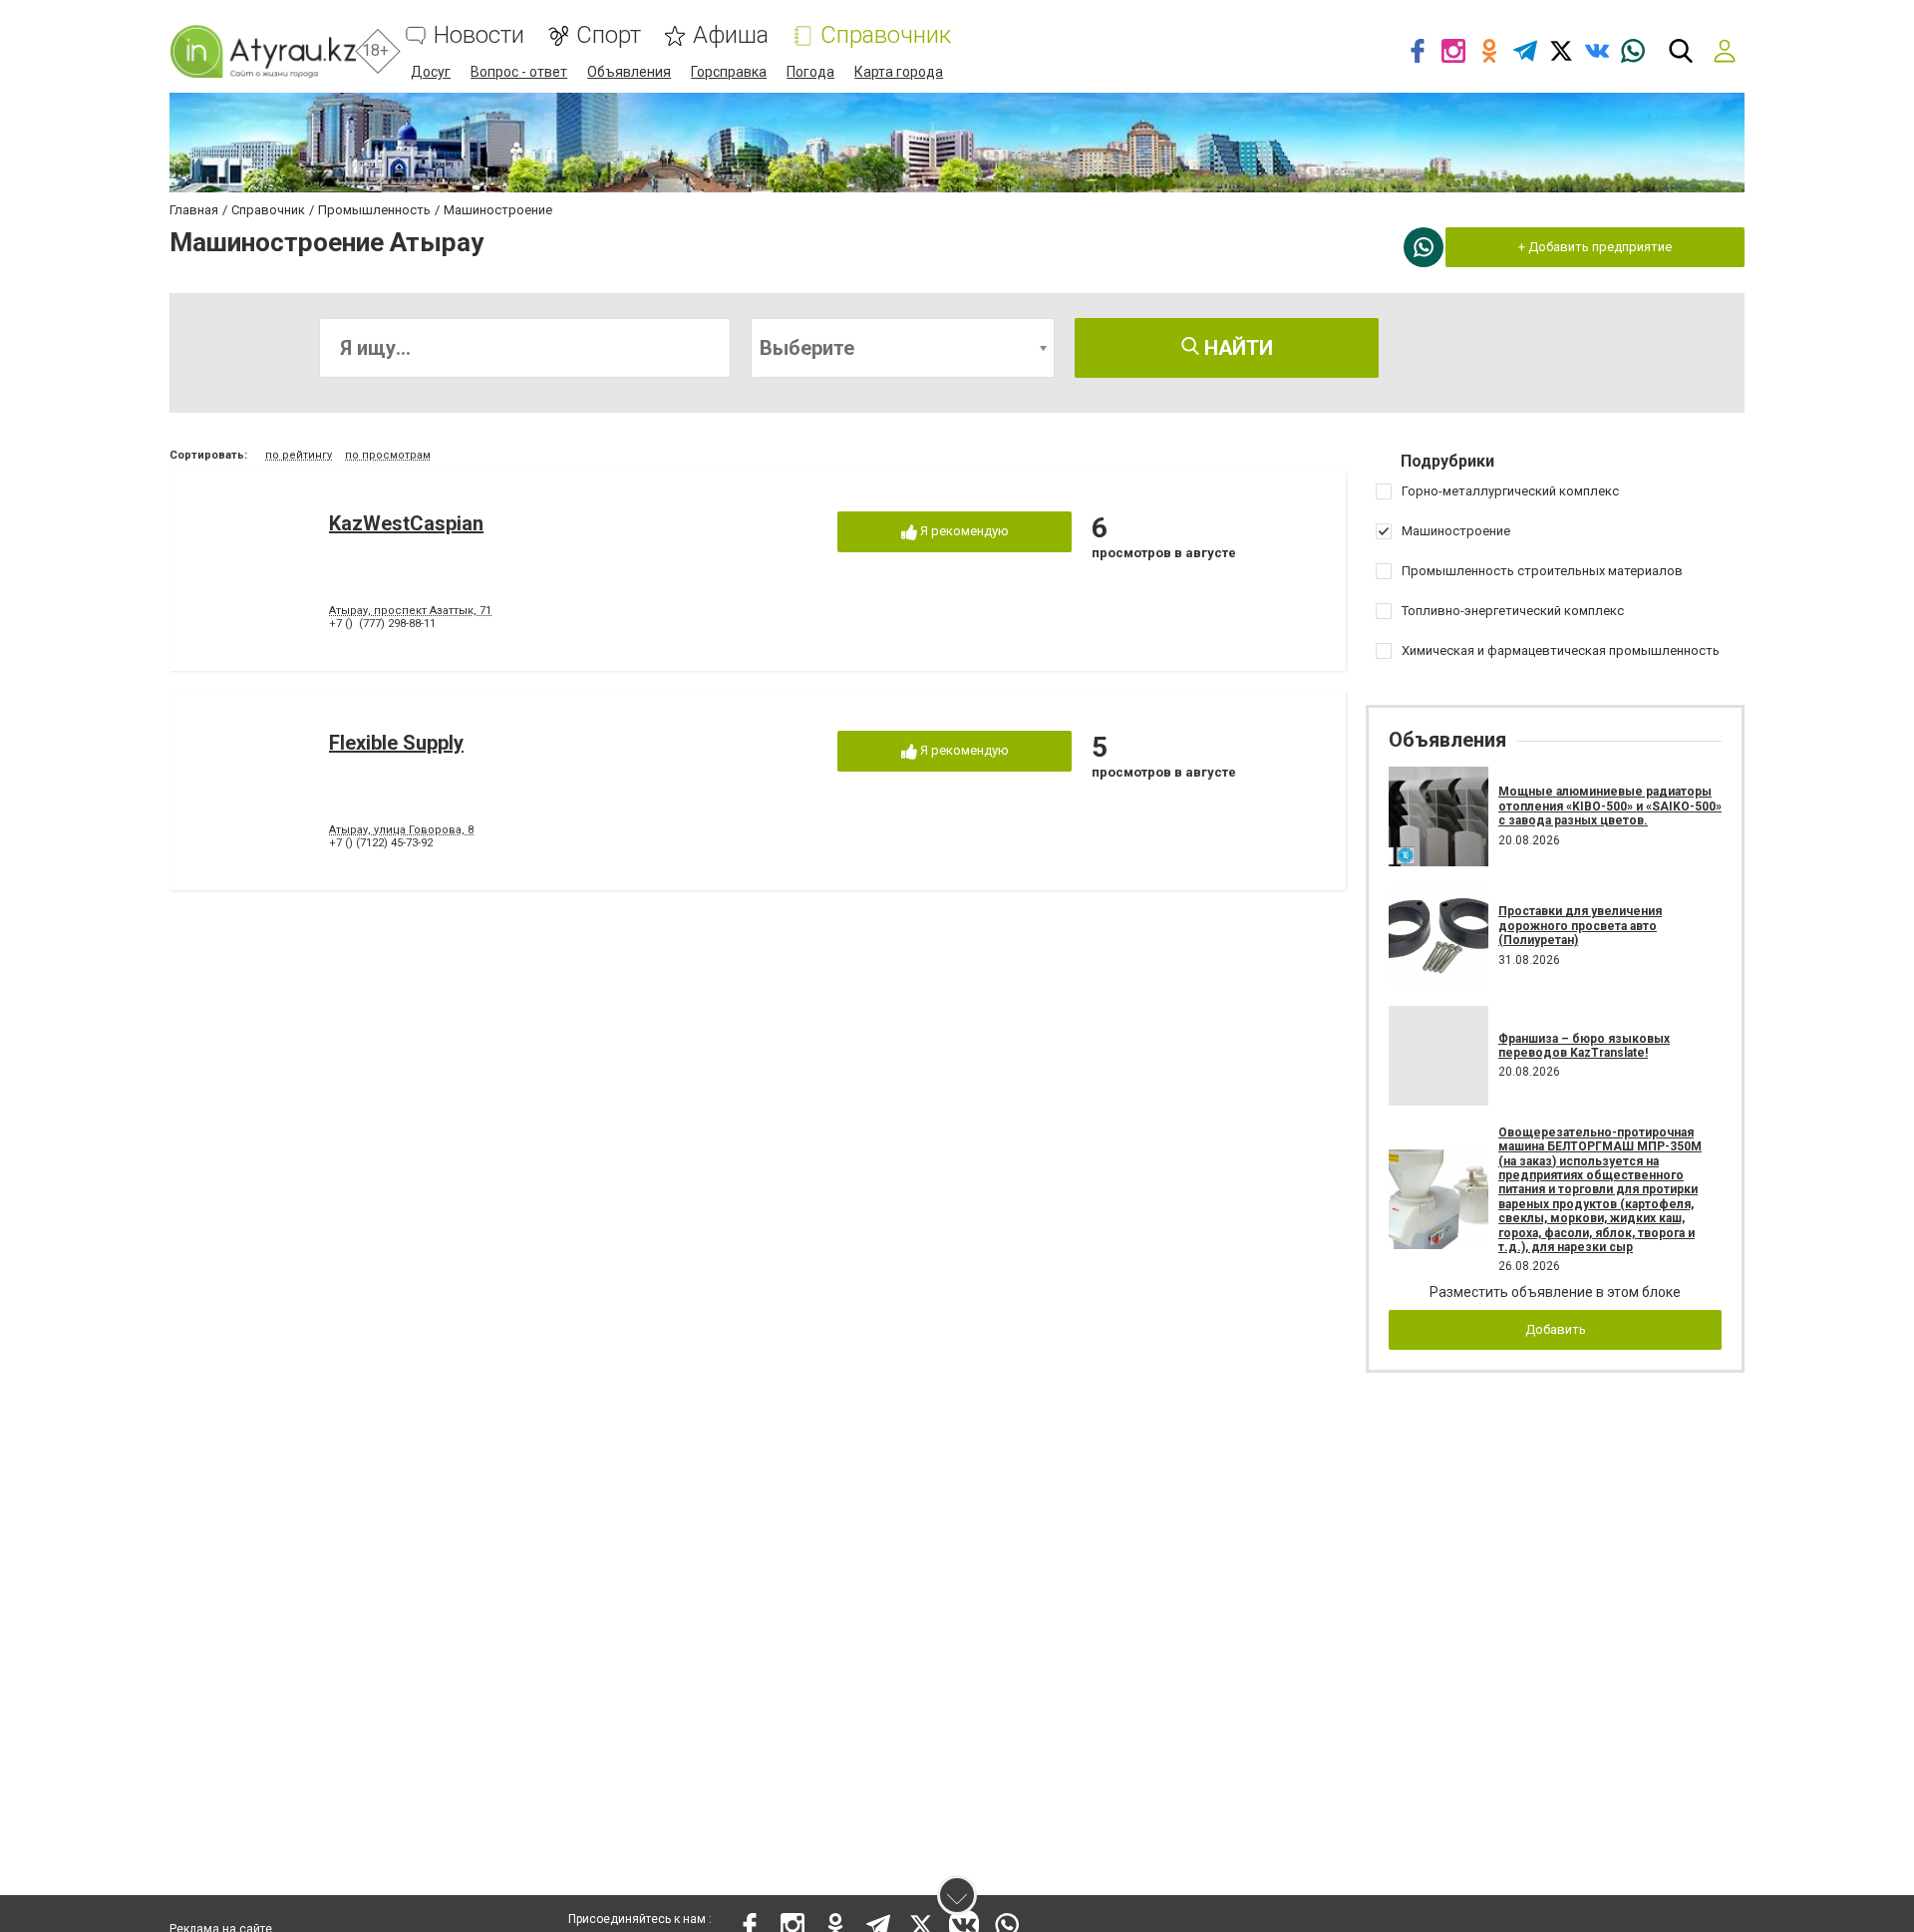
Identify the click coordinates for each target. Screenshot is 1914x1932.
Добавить (1556, 1329)
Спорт (609, 35)
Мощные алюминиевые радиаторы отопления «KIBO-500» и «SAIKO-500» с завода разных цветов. (1610, 806)
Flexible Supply (396, 743)
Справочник (886, 35)
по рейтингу (299, 455)
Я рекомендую (963, 531)
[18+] (263, 51)
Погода (810, 72)
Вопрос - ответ (519, 72)
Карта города (899, 72)
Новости (479, 35)
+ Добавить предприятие (1595, 247)
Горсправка (729, 72)
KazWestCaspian (406, 523)
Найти (1236, 348)
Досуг (431, 72)
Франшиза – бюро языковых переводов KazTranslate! (1584, 1046)
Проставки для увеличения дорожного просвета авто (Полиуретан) (1580, 926)
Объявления (629, 72)
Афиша (731, 35)
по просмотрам (388, 455)
